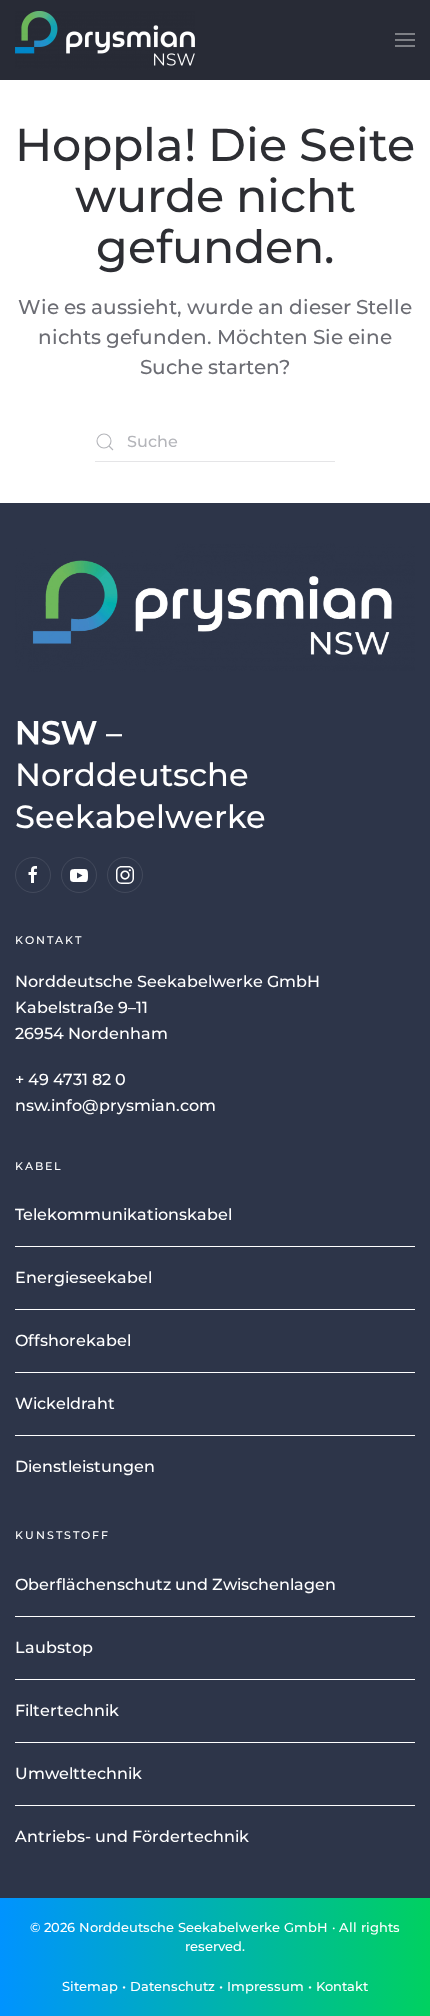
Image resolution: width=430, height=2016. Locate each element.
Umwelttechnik (78, 1773)
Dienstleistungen (85, 1466)
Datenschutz (172, 1986)
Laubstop (54, 1647)
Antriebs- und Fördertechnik (132, 1836)
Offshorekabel (73, 1340)
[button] (405, 40)
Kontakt (342, 1986)
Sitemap (90, 1986)
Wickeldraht (65, 1403)
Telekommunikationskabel (123, 1214)
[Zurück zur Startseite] (105, 40)
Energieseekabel (83, 1277)
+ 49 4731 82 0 (70, 1079)
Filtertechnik (67, 1710)
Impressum (265, 1986)
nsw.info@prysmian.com (115, 1105)
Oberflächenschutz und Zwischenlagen (175, 1584)
